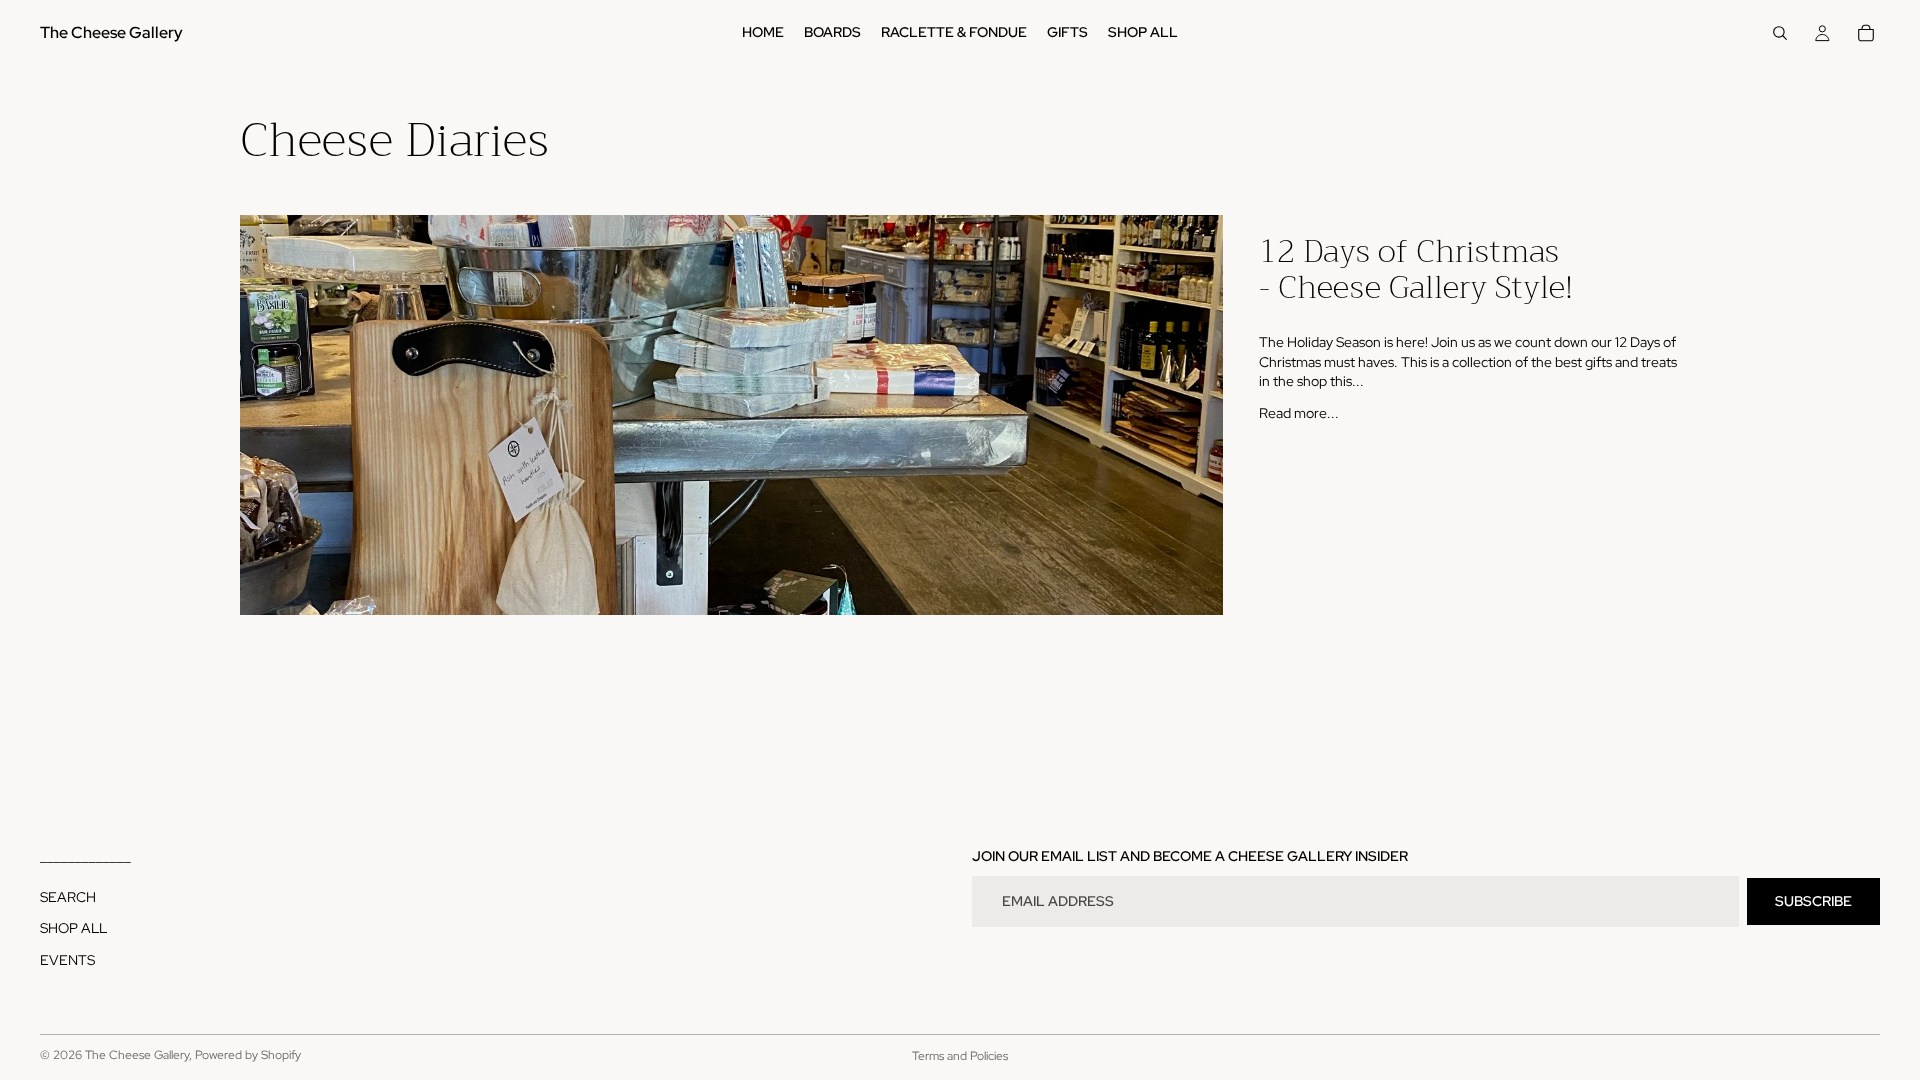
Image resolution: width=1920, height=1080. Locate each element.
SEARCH (68, 896)
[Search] (1780, 33)
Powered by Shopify (248, 1055)
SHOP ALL (73, 928)
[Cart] (1866, 33)
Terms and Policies (960, 1056)
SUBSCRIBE (1813, 900)
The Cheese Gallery (137, 1055)
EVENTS (67, 960)
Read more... (1299, 413)
